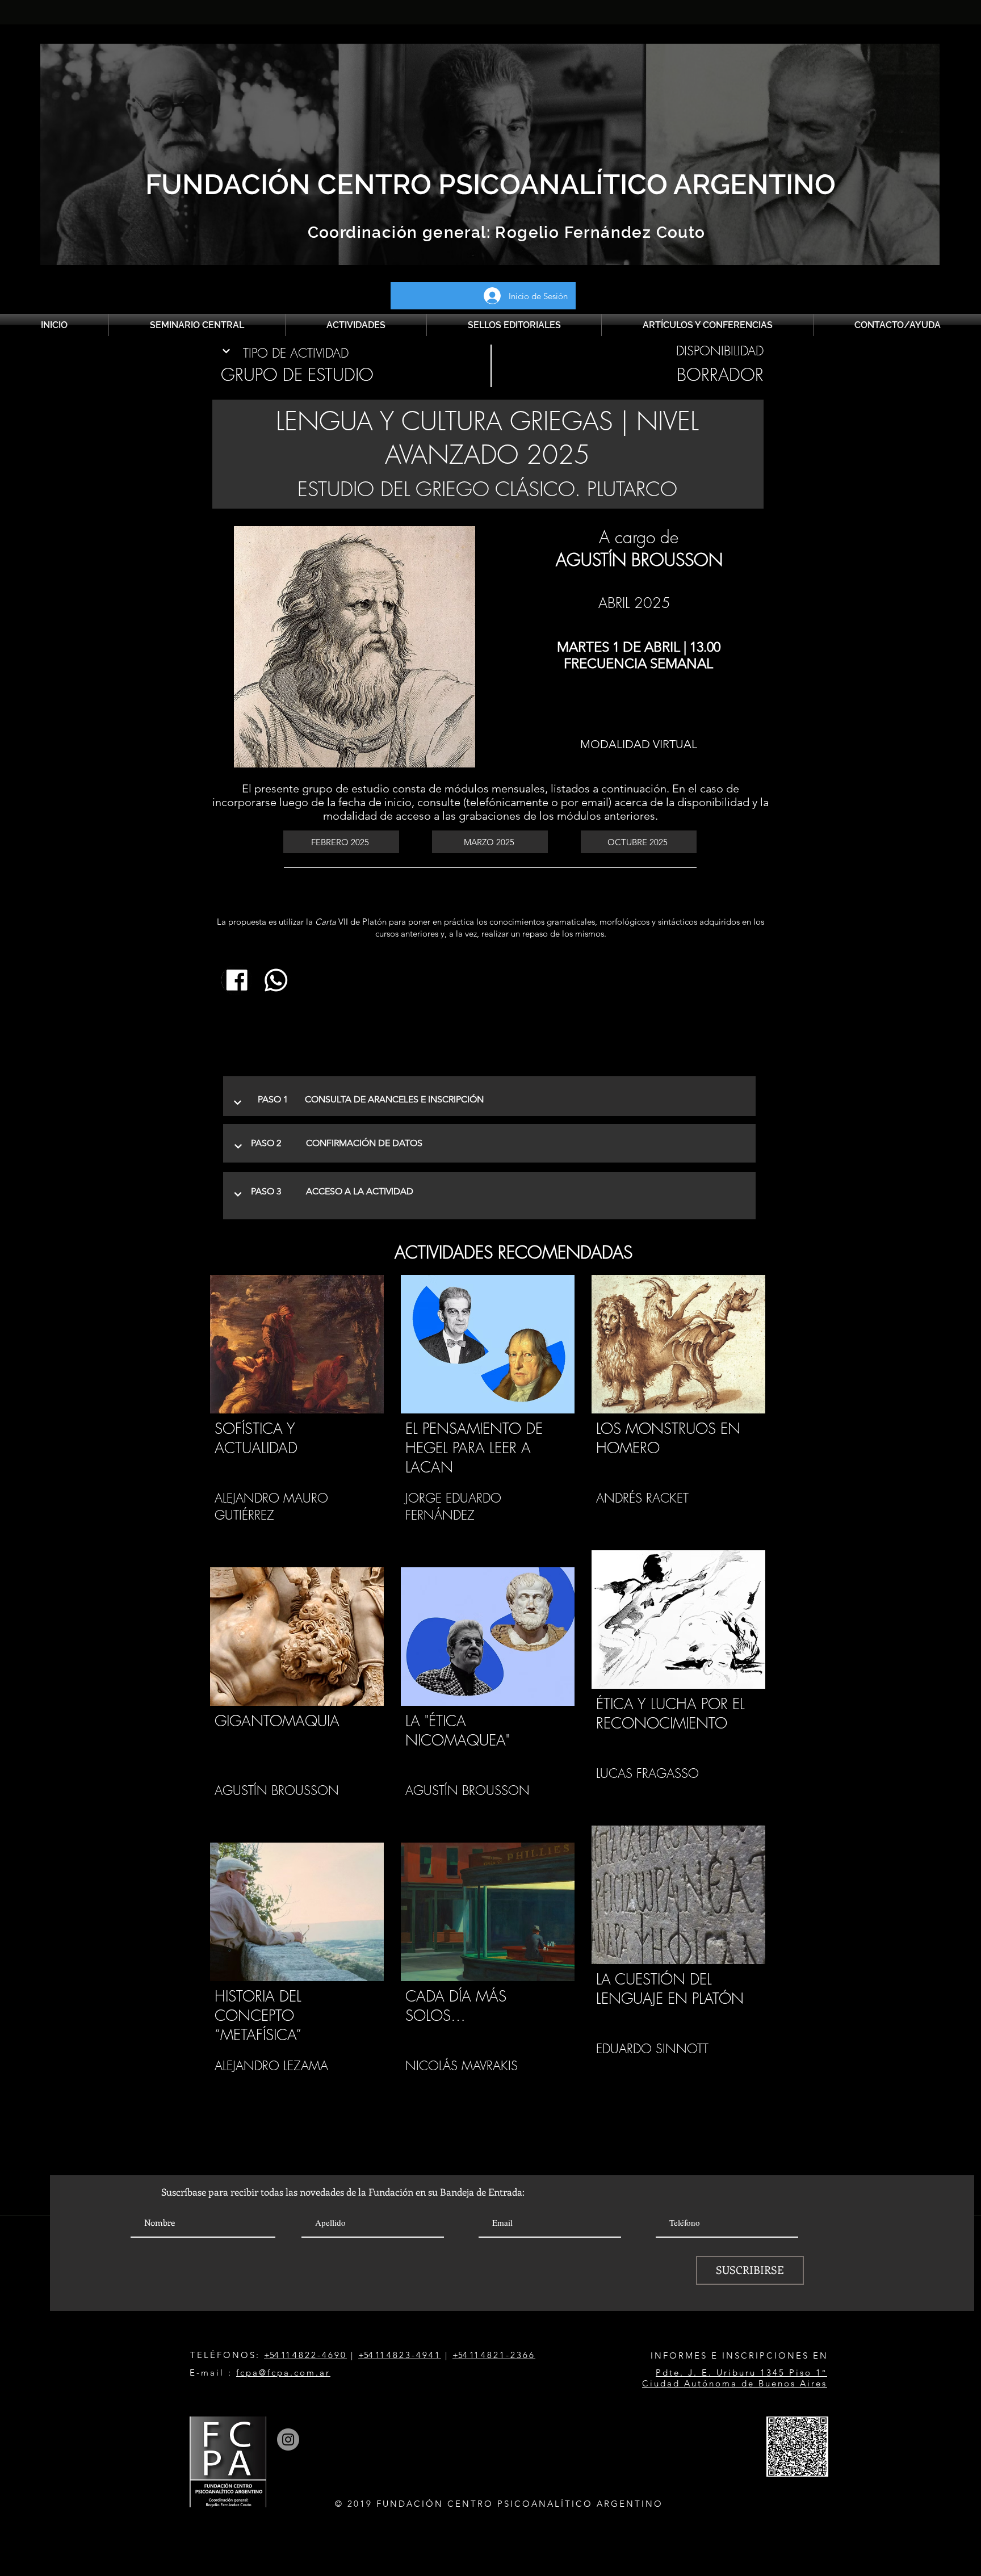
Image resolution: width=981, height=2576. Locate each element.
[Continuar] (227, 351)
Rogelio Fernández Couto (598, 232)
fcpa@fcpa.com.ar (283, 2372)
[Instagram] (288, 2439)
